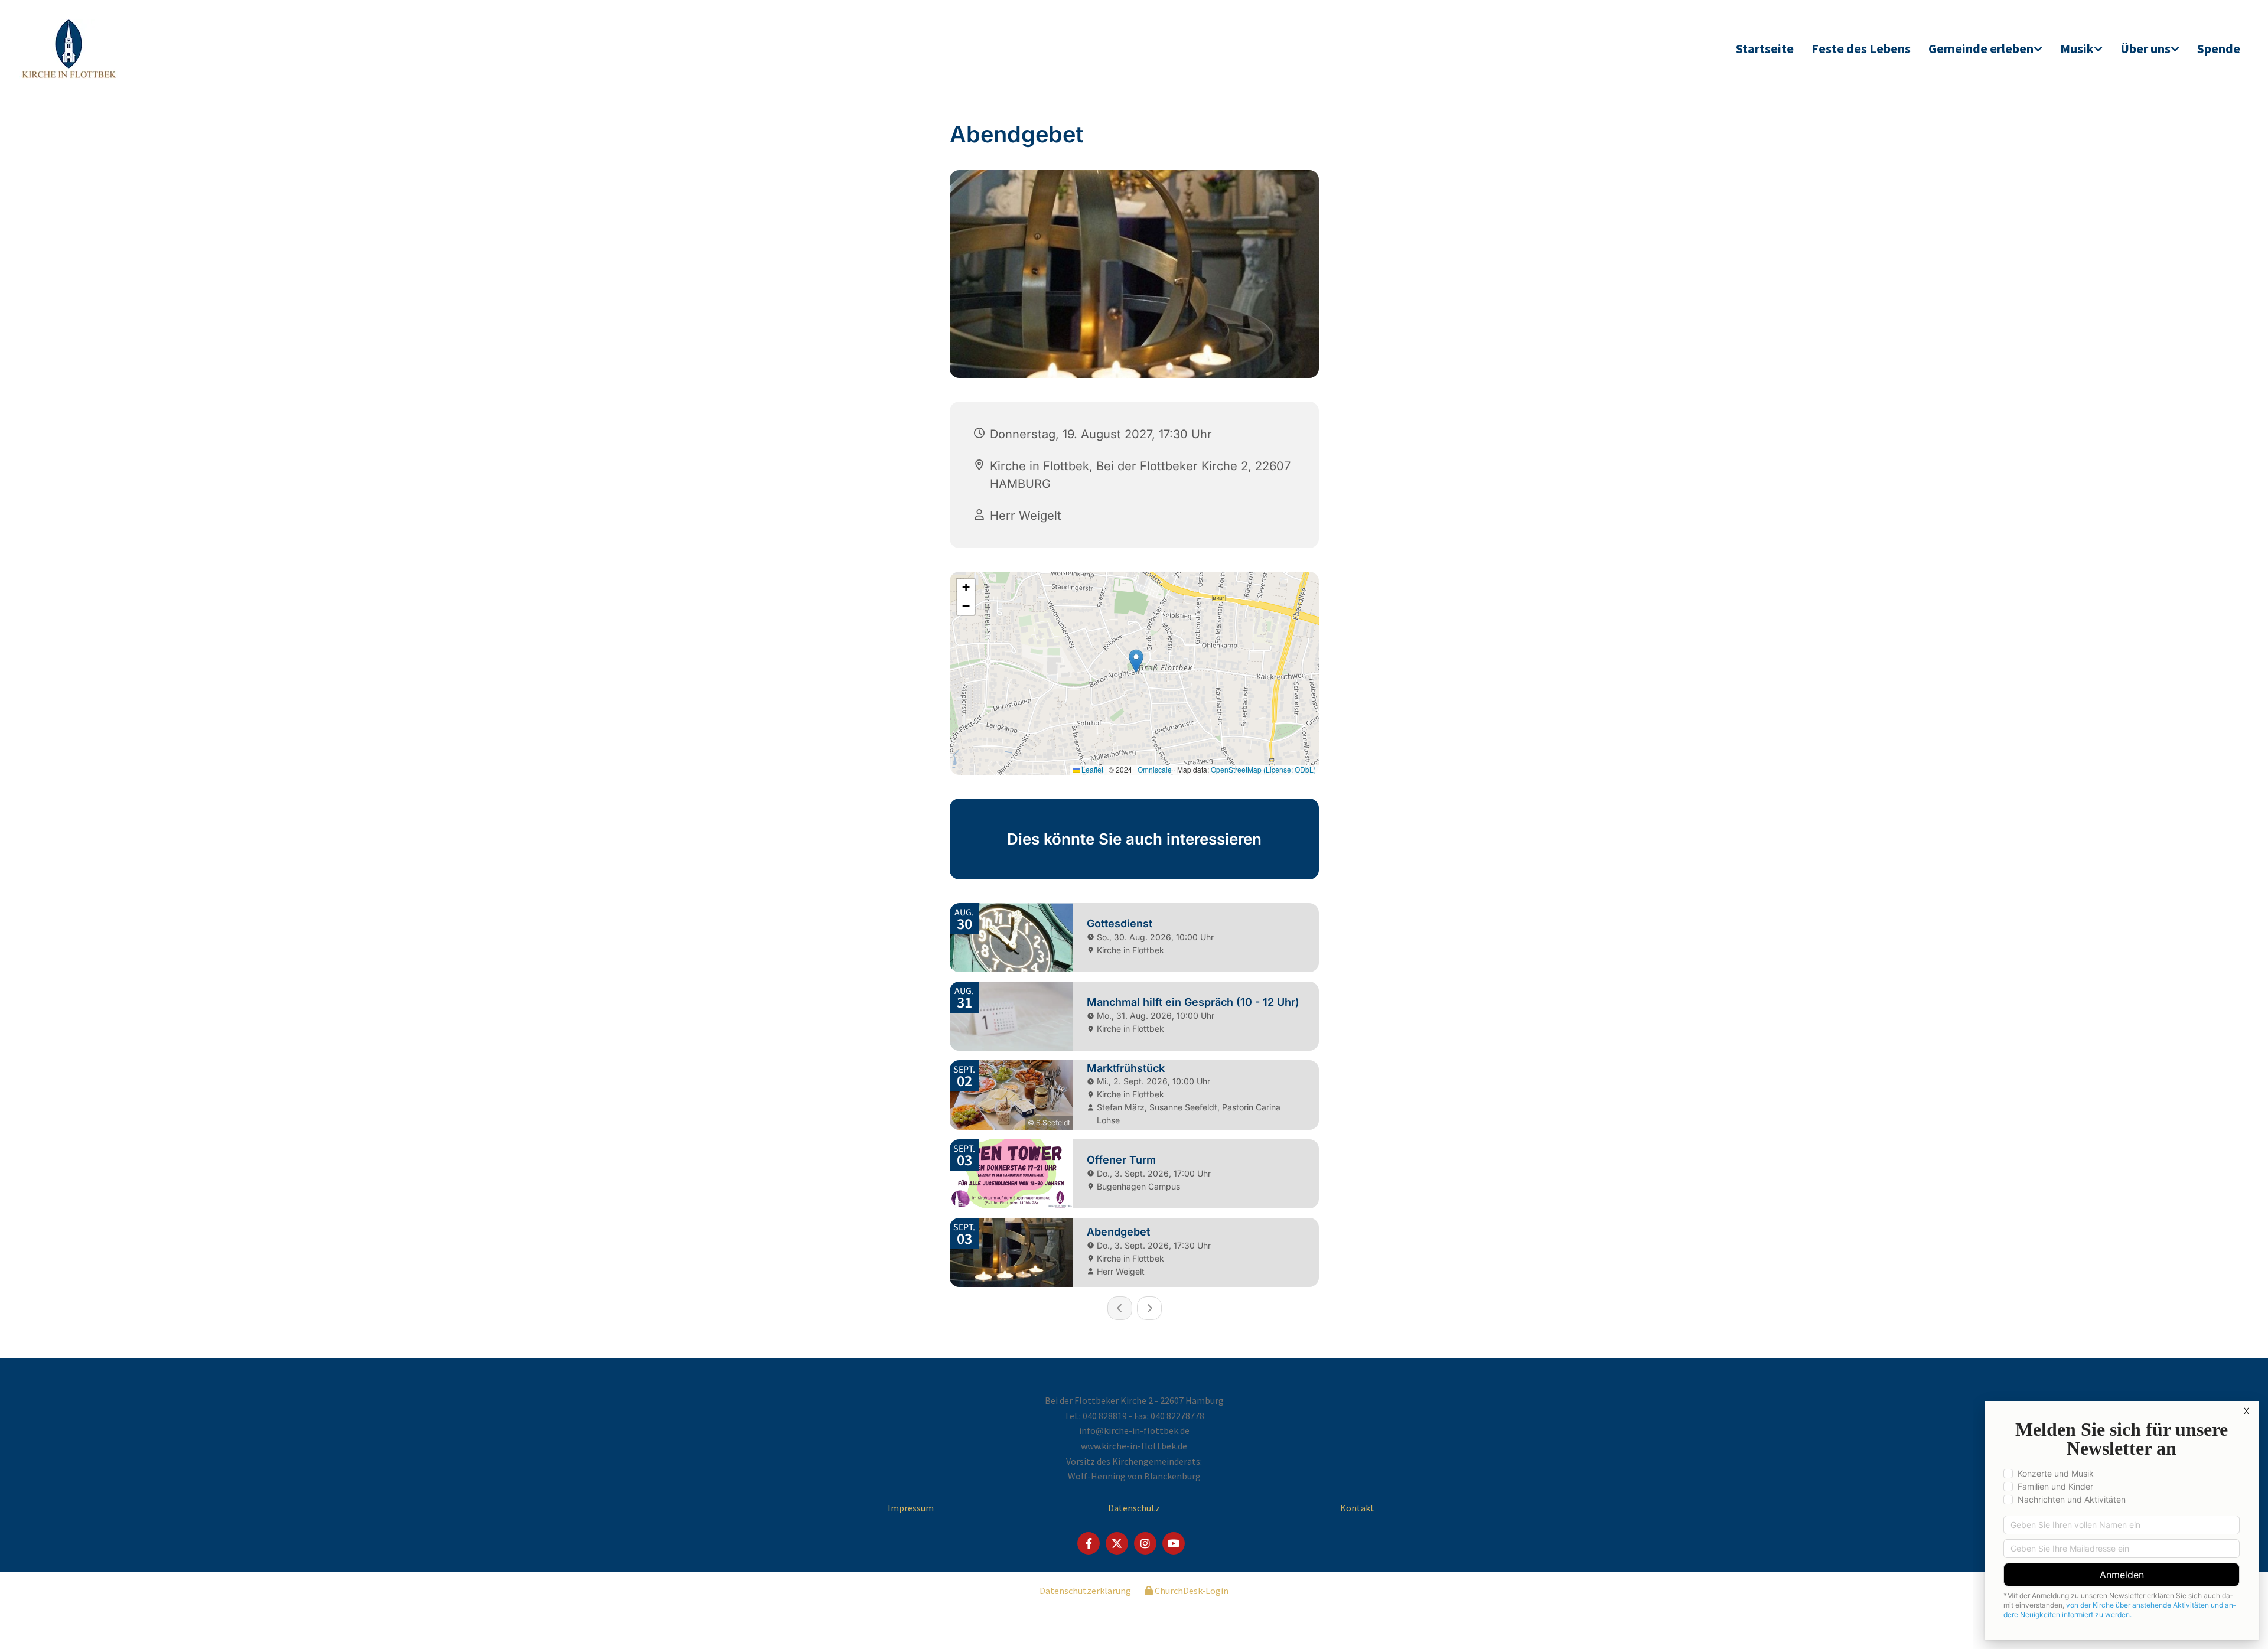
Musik (2077, 48)
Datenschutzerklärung (1085, 1591)
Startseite (1765, 48)
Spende (2219, 48)
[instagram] (1145, 1543)
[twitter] (1117, 1543)
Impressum (911, 1508)
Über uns (2145, 48)
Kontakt (1357, 1508)
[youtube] (1174, 1543)
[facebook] (1089, 1543)
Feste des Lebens (1861, 48)
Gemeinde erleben (1981, 48)
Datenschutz (1134, 1508)
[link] (1985, 49)
